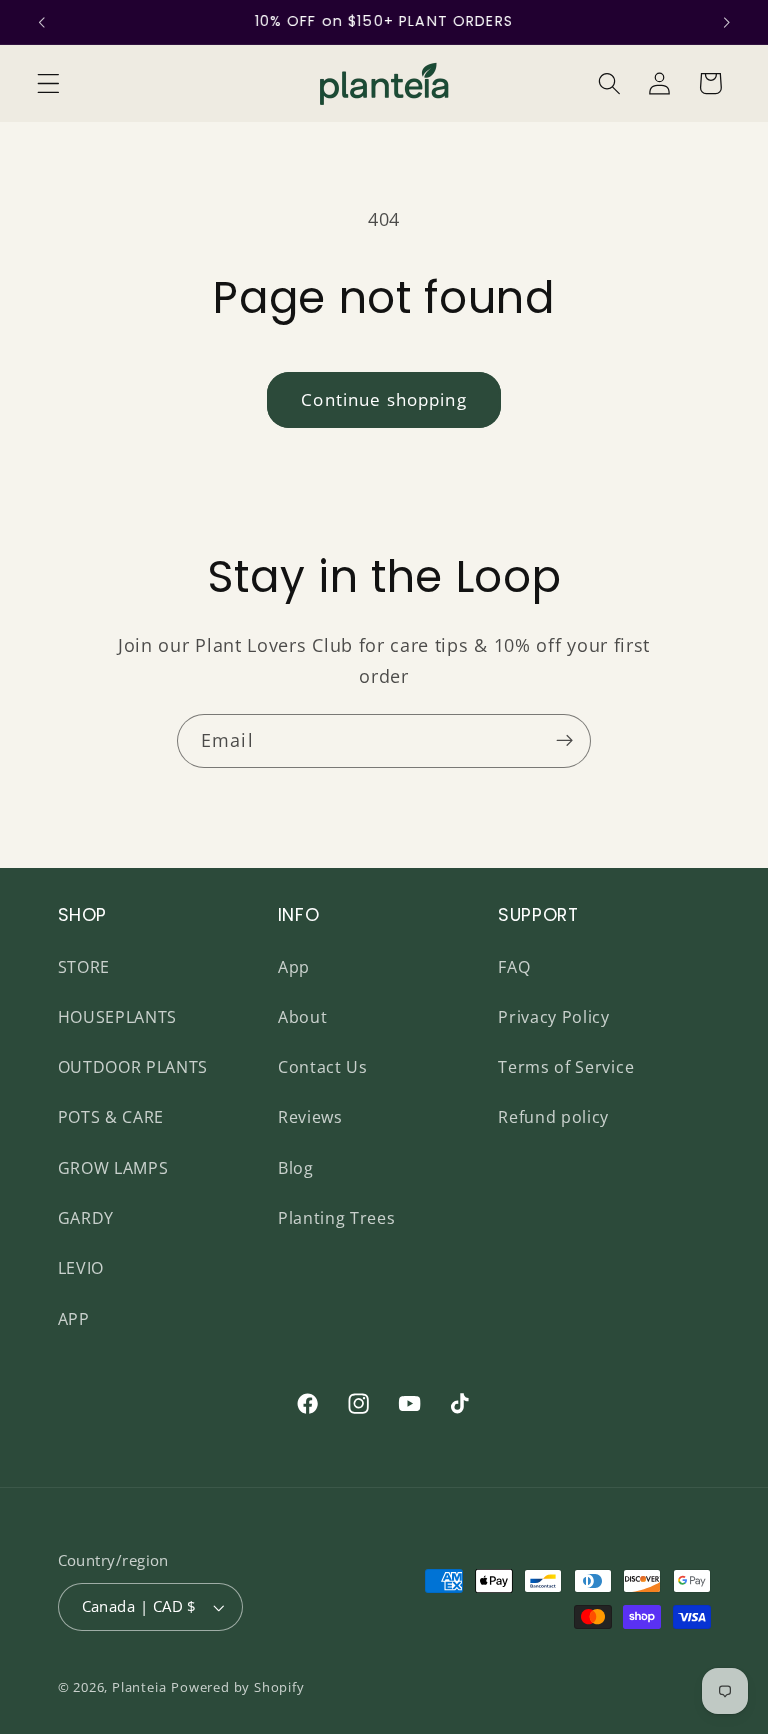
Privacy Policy (554, 1017)
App (294, 967)
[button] (48, 83)
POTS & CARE (111, 1117)
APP (74, 1319)
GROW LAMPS (113, 1168)
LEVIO (81, 1268)
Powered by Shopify (238, 1687)
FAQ (514, 967)
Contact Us (323, 1067)
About (302, 1017)
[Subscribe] (564, 741)
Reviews (310, 1117)
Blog (296, 1168)
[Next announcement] (726, 22)
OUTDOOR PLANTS (133, 1067)
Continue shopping (384, 399)
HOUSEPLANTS (118, 1017)
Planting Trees (337, 1218)
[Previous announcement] (42, 22)
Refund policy (553, 1117)
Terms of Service (566, 1067)
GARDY (86, 1218)
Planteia (139, 1687)
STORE (84, 967)
